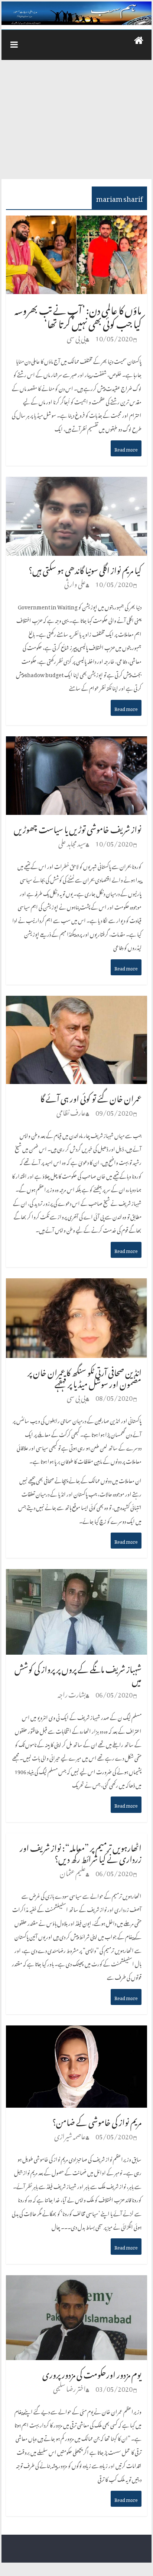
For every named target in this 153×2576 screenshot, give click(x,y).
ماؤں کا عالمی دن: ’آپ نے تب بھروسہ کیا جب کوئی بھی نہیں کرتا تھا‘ (78, 315)
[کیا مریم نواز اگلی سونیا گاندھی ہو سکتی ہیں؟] (76, 484)
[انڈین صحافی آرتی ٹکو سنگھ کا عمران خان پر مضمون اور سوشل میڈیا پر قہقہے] (76, 1286)
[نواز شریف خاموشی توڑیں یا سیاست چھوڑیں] (76, 744)
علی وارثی (75, 583)
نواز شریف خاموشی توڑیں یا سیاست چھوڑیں (78, 828)
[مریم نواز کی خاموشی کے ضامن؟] (76, 2033)
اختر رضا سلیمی (69, 2387)
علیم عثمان (73, 1872)
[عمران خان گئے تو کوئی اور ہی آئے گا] (76, 1003)
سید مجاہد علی (72, 842)
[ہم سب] (76, 13)
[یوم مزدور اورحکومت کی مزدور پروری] (76, 2283)
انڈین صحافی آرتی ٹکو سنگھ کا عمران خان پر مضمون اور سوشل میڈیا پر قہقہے (84, 1377)
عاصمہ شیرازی (70, 2135)
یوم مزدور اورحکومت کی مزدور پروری (92, 2373)
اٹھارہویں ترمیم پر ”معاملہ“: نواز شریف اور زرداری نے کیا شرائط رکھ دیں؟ (81, 1852)
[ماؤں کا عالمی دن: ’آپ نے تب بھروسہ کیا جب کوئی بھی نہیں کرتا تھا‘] (76, 223)
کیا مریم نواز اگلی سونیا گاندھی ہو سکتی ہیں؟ (85, 569)
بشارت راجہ (72, 1693)
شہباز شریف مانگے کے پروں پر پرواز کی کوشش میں (78, 1673)
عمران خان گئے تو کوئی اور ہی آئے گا (91, 1097)
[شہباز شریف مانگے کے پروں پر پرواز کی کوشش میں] (76, 1576)
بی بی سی (76, 337)
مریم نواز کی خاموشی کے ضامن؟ (97, 2121)
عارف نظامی (71, 1111)
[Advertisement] (76, 123)
